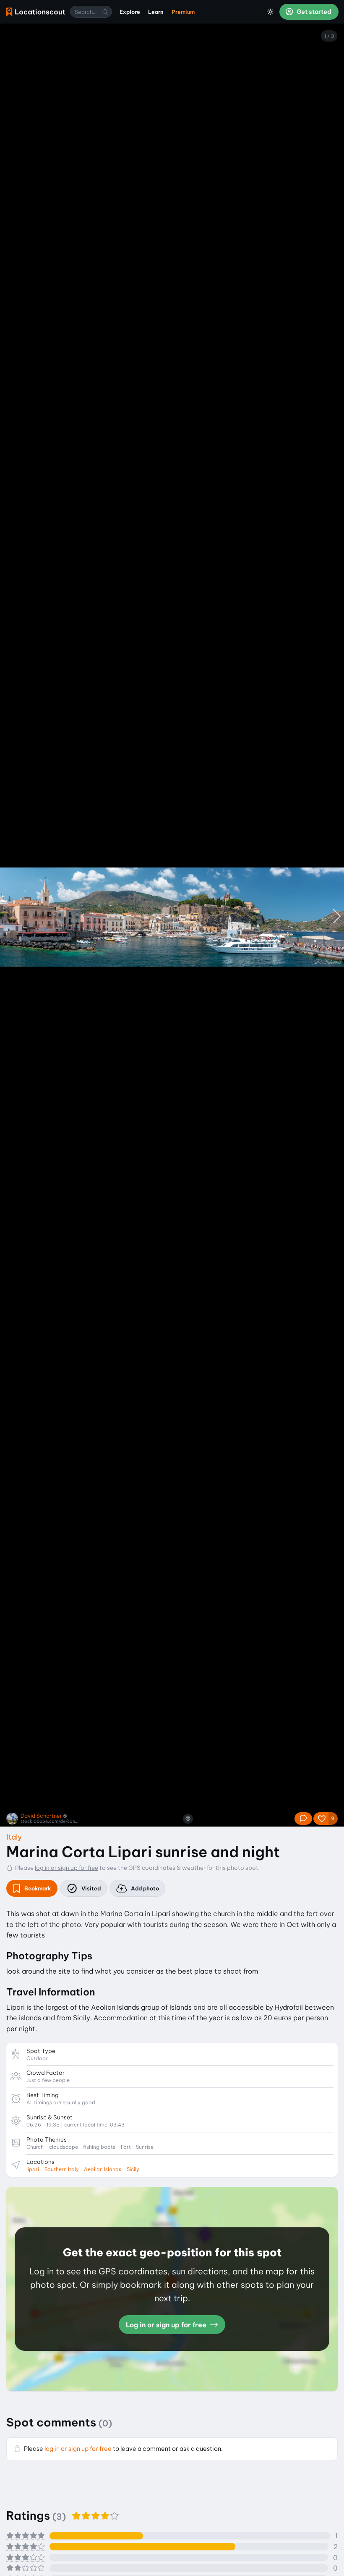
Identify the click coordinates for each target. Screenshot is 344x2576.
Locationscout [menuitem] (36, 12)
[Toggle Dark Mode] (271, 12)
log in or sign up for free (66, 1868)
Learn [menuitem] (156, 12)
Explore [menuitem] (130, 12)
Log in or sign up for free (167, 2325)
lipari (33, 2169)
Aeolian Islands (103, 2169)
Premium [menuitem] (183, 12)
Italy (14, 1837)
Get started (313, 12)
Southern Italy (62, 2169)
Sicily (133, 2169)
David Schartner (41, 1816)
